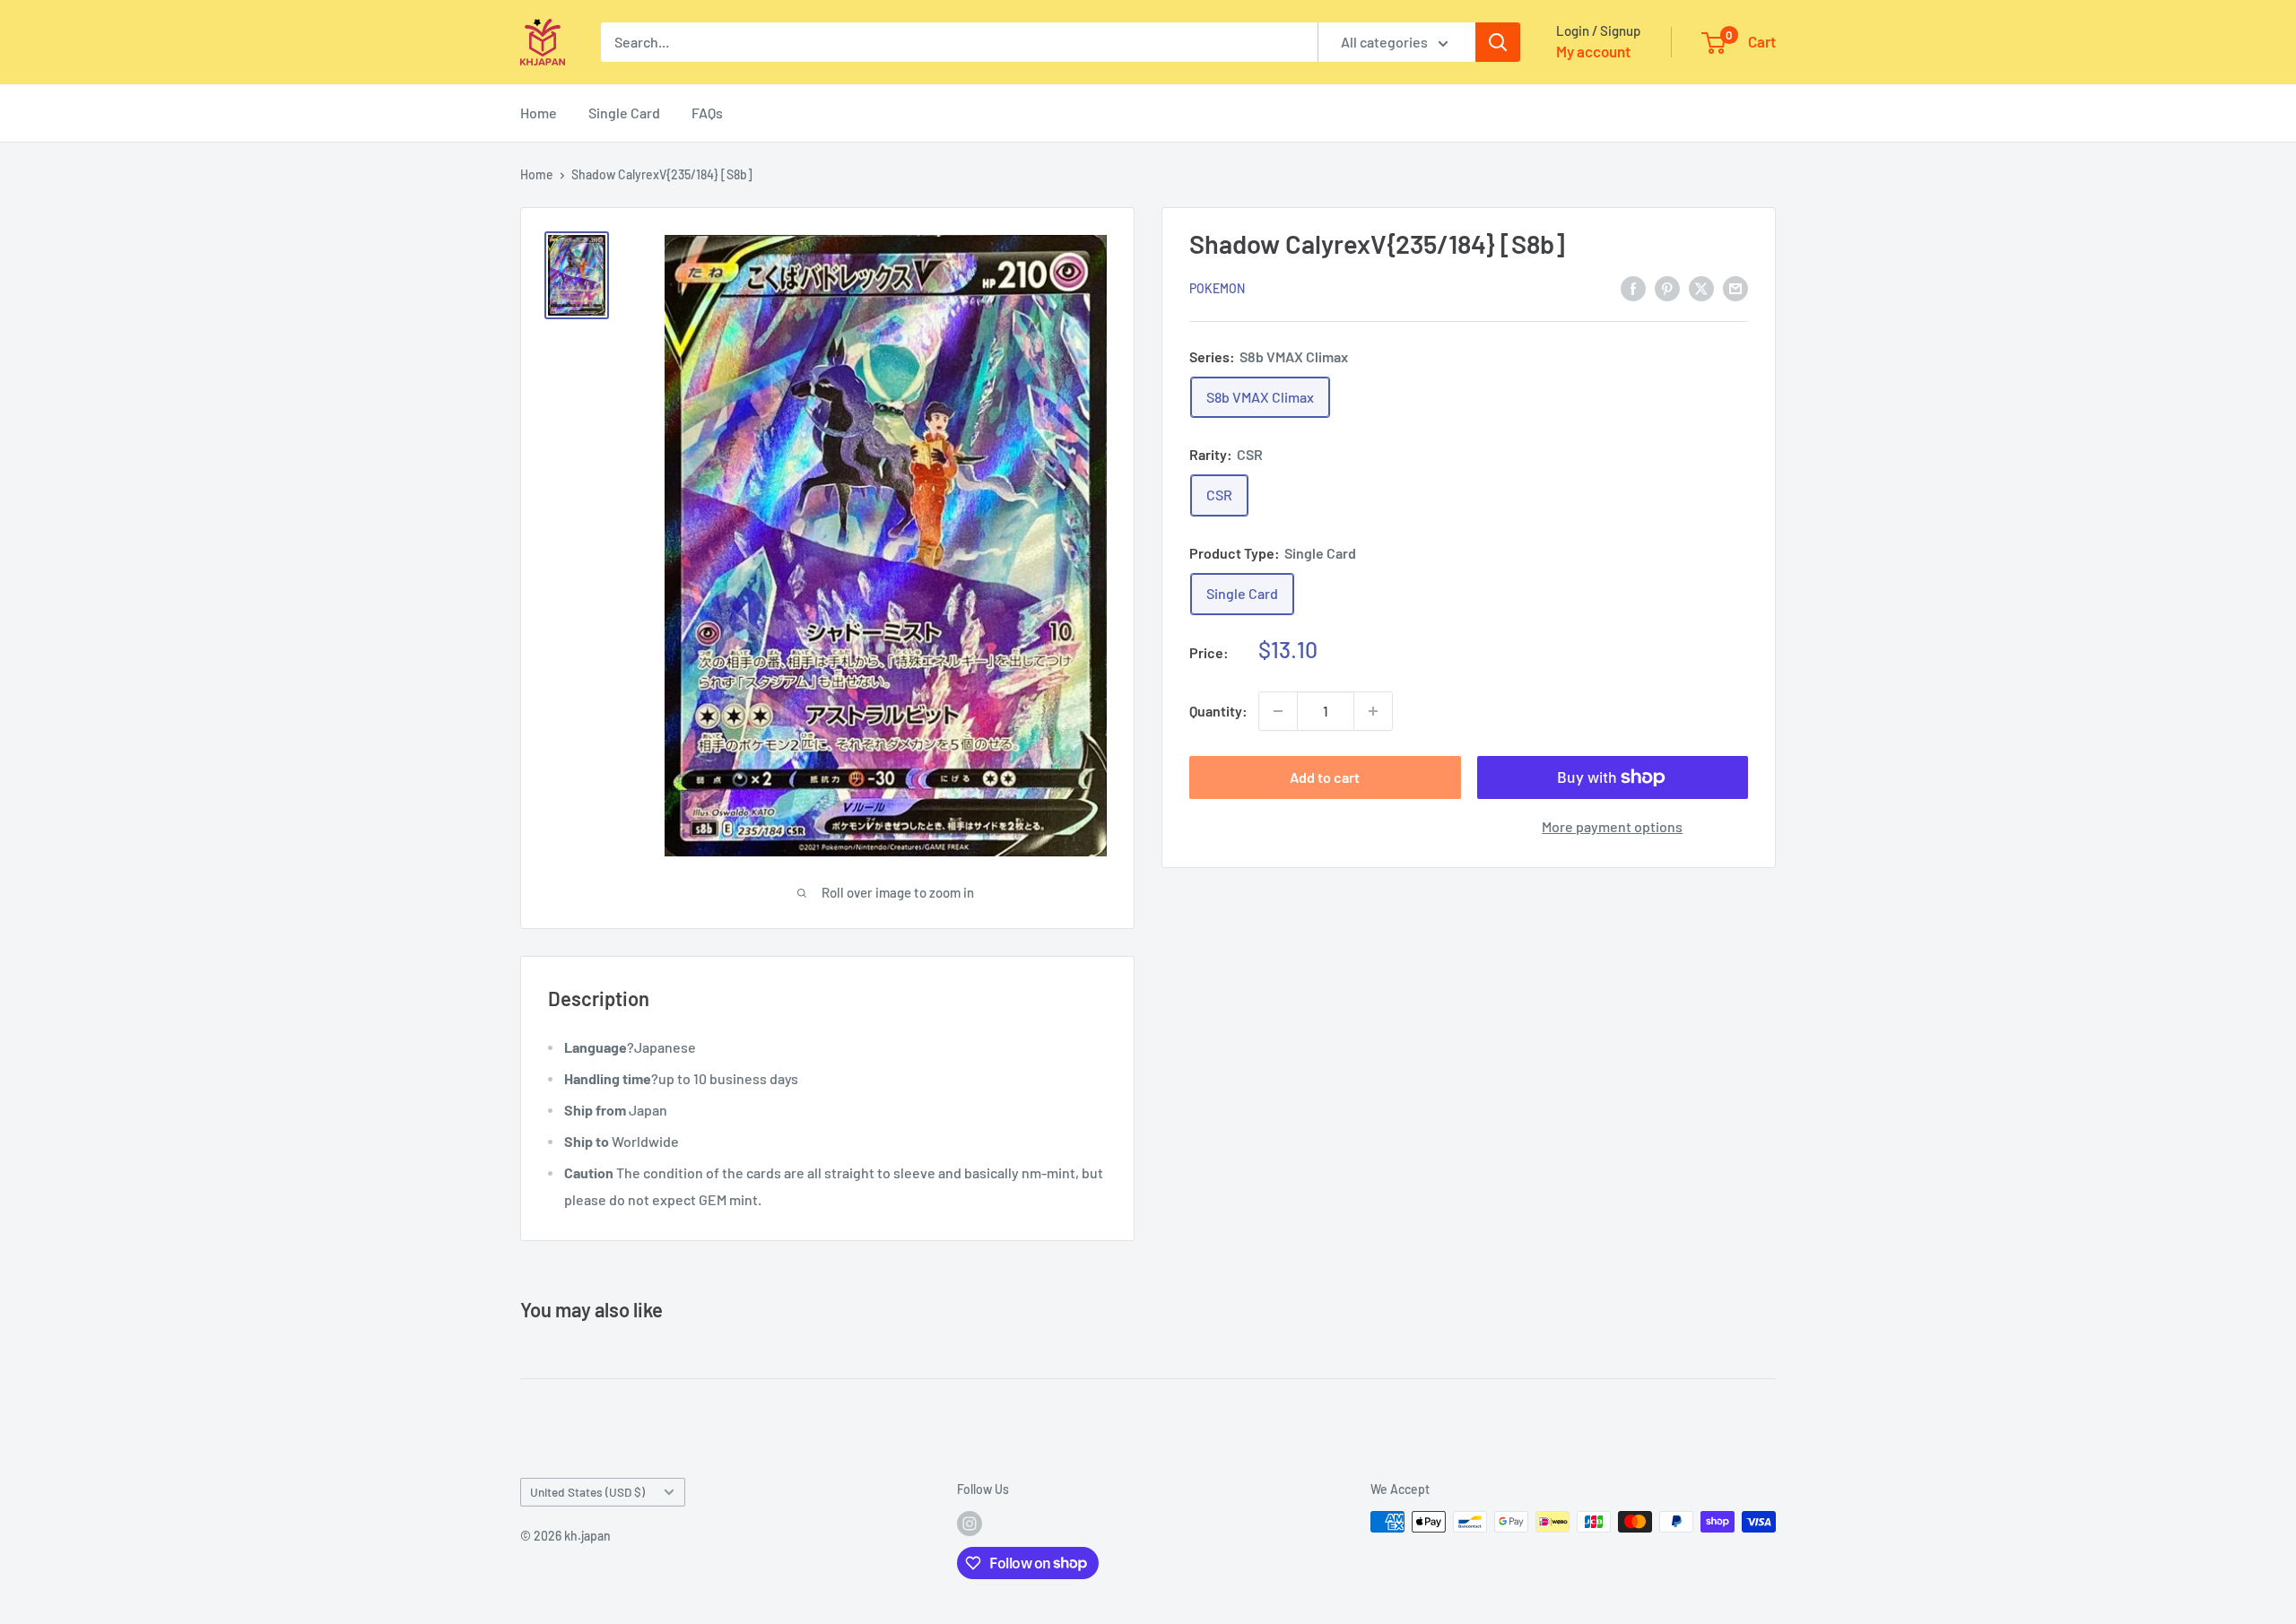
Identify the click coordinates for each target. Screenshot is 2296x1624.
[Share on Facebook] (1633, 287)
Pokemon (1217, 288)
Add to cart (1325, 777)
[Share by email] (1735, 287)
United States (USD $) (587, 1492)
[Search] (1498, 42)
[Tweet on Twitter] (1701, 287)
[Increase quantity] (1373, 711)
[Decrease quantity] (1278, 711)
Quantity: (1218, 711)
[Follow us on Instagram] (970, 1524)
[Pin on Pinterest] (1667, 287)
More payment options (1612, 826)
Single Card (624, 113)
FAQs (707, 113)
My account (1593, 51)
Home (539, 113)
